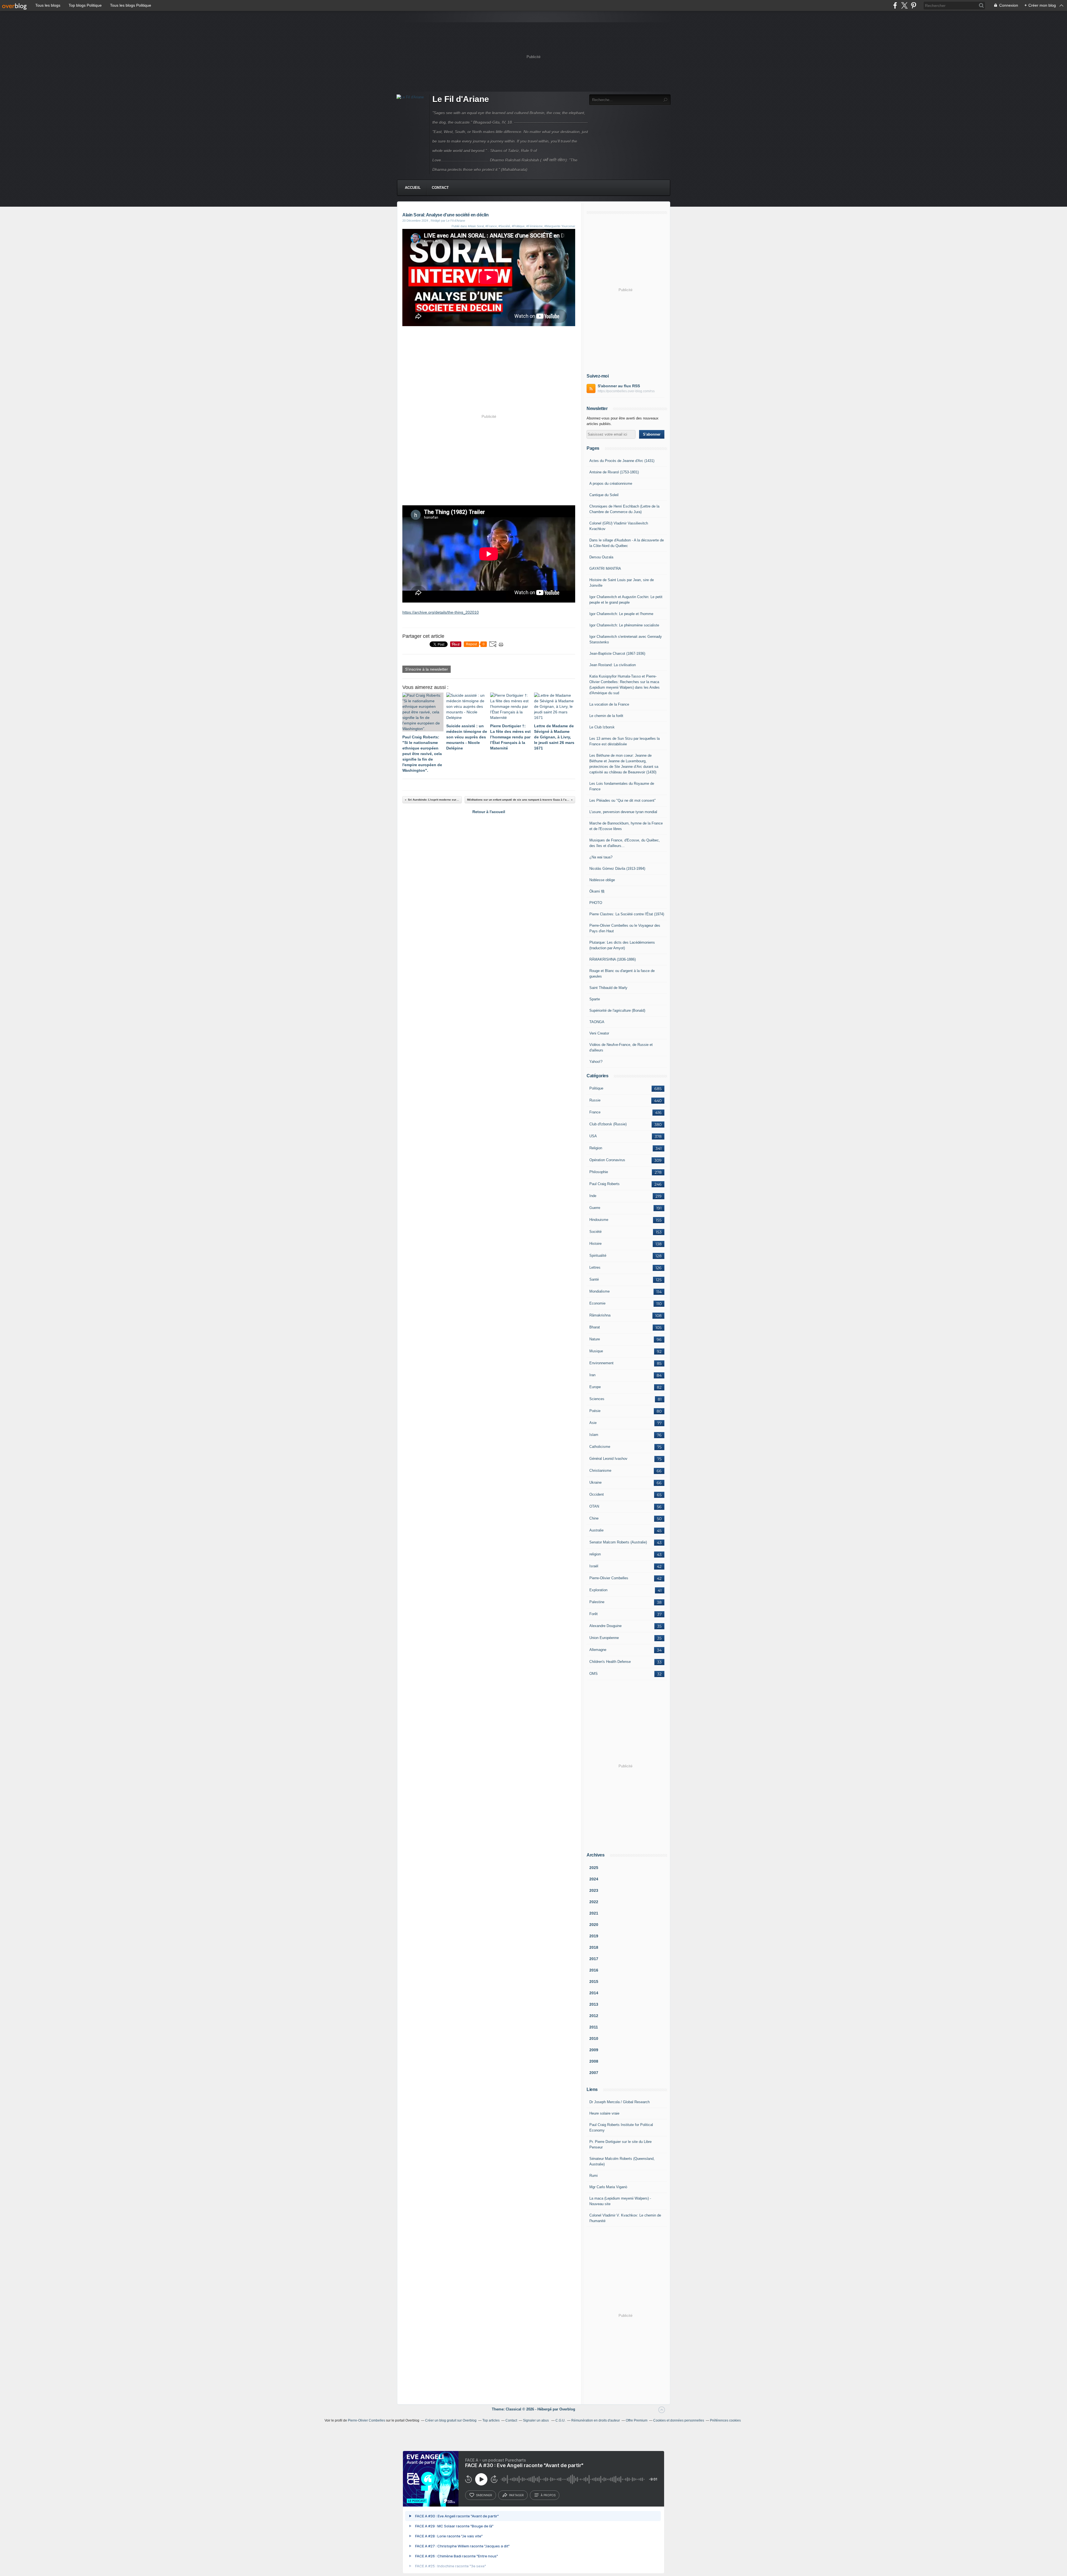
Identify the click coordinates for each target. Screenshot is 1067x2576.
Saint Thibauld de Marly (608, 988)
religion (595, 1554)
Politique (596, 1088)
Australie (596, 1530)
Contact (440, 188)
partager (516, 2495)
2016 (594, 1970)
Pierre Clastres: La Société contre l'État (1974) (627, 914)
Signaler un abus (536, 2420)
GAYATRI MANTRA (605, 569)
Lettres (595, 1267)
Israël (594, 1566)
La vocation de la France (609, 704)
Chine (594, 1518)
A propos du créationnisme (611, 484)
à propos (548, 2495)
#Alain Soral (476, 226)
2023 (594, 1890)
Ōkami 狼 (597, 891)
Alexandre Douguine (605, 1626)
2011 (594, 2027)
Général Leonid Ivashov (608, 1459)
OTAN (594, 1506)
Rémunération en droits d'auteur (596, 2420)
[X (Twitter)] (904, 5)
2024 (594, 1879)
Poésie (595, 1411)
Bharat (595, 1327)
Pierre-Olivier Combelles (609, 1578)
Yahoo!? (596, 1062)
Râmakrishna (600, 1315)
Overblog (567, 2409)
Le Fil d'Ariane (461, 99)
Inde (593, 1196)
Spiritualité (598, 1255)
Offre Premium (637, 2420)
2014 (594, 1993)
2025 (594, 1868)
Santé (594, 1279)
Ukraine (595, 1482)
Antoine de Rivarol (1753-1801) (614, 472)
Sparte (595, 999)
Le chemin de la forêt (606, 716)
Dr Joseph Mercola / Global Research (619, 2102)
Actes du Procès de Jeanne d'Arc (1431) (622, 461)
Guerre (595, 1208)
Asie (593, 1423)
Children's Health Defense (610, 1662)
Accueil (413, 188)
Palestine (597, 1602)
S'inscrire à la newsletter (427, 669)
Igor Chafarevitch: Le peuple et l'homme (621, 614)
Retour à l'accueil (489, 812)
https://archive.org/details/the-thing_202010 (441, 612)
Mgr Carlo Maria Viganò (608, 2187)
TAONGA (597, 1022)
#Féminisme (534, 226)
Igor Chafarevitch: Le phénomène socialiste (624, 625)
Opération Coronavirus (607, 1160)
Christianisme (600, 1471)
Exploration (598, 1590)
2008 (594, 2061)
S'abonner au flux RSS (619, 386)
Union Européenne (604, 1638)
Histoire (595, 1244)
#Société (504, 226)
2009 (594, 2050)
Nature (595, 1339)
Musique (596, 1351)
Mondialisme (599, 1291)
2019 (594, 1936)
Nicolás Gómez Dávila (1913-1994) (617, 869)
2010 (594, 2038)
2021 (594, 1913)
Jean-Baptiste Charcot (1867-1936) (617, 654)
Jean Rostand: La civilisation (613, 665)
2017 (594, 1959)
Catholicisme (600, 1447)
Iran (592, 1375)
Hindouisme (599, 1220)
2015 (594, 1982)
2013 (594, 2004)
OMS (594, 1674)
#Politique (518, 226)
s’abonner (484, 2495)
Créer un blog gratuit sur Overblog (451, 2420)
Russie (595, 1100)
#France (491, 226)
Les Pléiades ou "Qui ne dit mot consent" (623, 800)
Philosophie (599, 1172)
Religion (596, 1148)
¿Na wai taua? (601, 857)
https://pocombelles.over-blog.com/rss (626, 391)
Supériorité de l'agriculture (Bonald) (617, 1010)
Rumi (594, 2176)
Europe (595, 1387)
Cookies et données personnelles (679, 2420)
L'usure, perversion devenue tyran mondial (623, 812)
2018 (594, 1947)
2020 (594, 1925)
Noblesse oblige (602, 880)
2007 (594, 2073)
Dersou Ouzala (601, 557)
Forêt (594, 1614)
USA (593, 1136)
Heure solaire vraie (604, 2113)
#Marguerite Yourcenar (560, 226)
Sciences (597, 1399)
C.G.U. (560, 2420)
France (595, 1112)
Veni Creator (599, 1033)
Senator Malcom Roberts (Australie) (618, 1542)
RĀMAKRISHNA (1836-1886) (613, 959)
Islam (594, 1435)
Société (595, 1232)
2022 (594, 1902)
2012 (594, 2016)
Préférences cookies (725, 2420)
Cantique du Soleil (604, 495)
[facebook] (895, 5)
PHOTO (596, 903)
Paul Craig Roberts (604, 1184)
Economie (597, 1303)
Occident (597, 1494)
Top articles (491, 2420)
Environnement (601, 1363)
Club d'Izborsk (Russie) (608, 1124)
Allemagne (598, 1650)
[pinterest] (913, 5)
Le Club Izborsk (602, 727)
